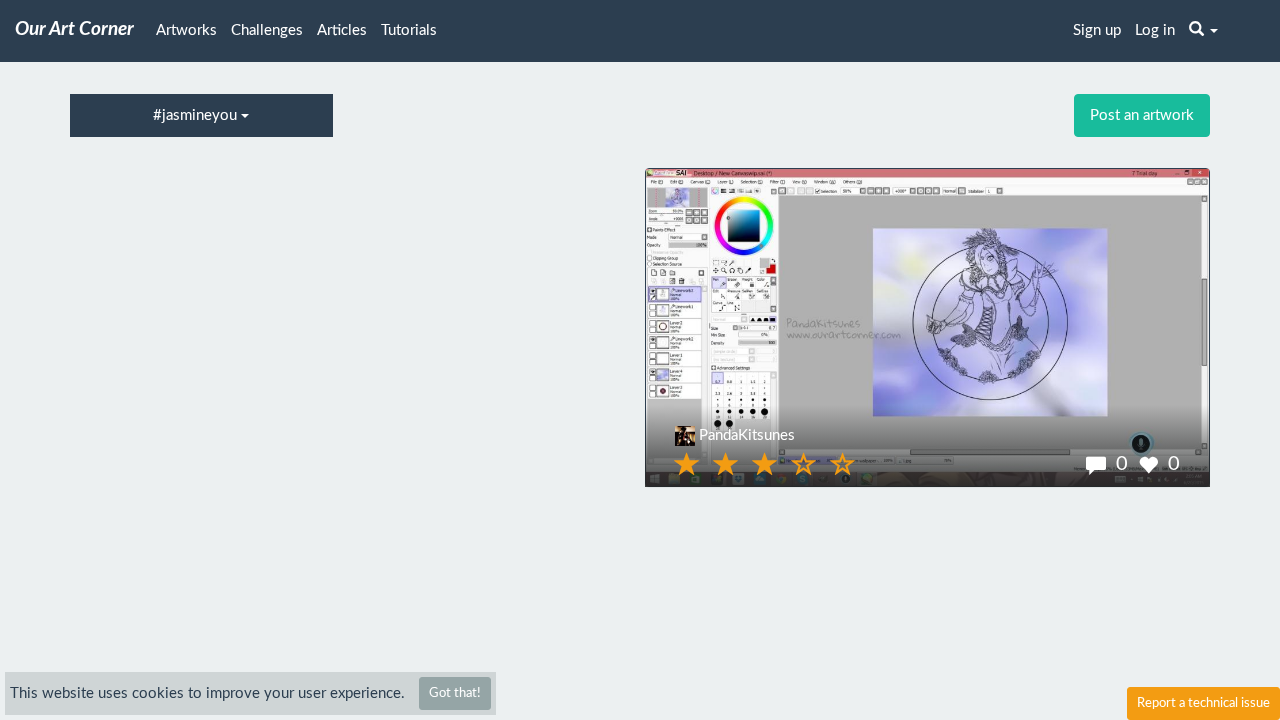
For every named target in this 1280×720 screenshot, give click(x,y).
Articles (342, 30)
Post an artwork (1142, 115)
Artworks (186, 30)
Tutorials (409, 30)
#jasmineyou (197, 115)
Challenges (267, 30)
